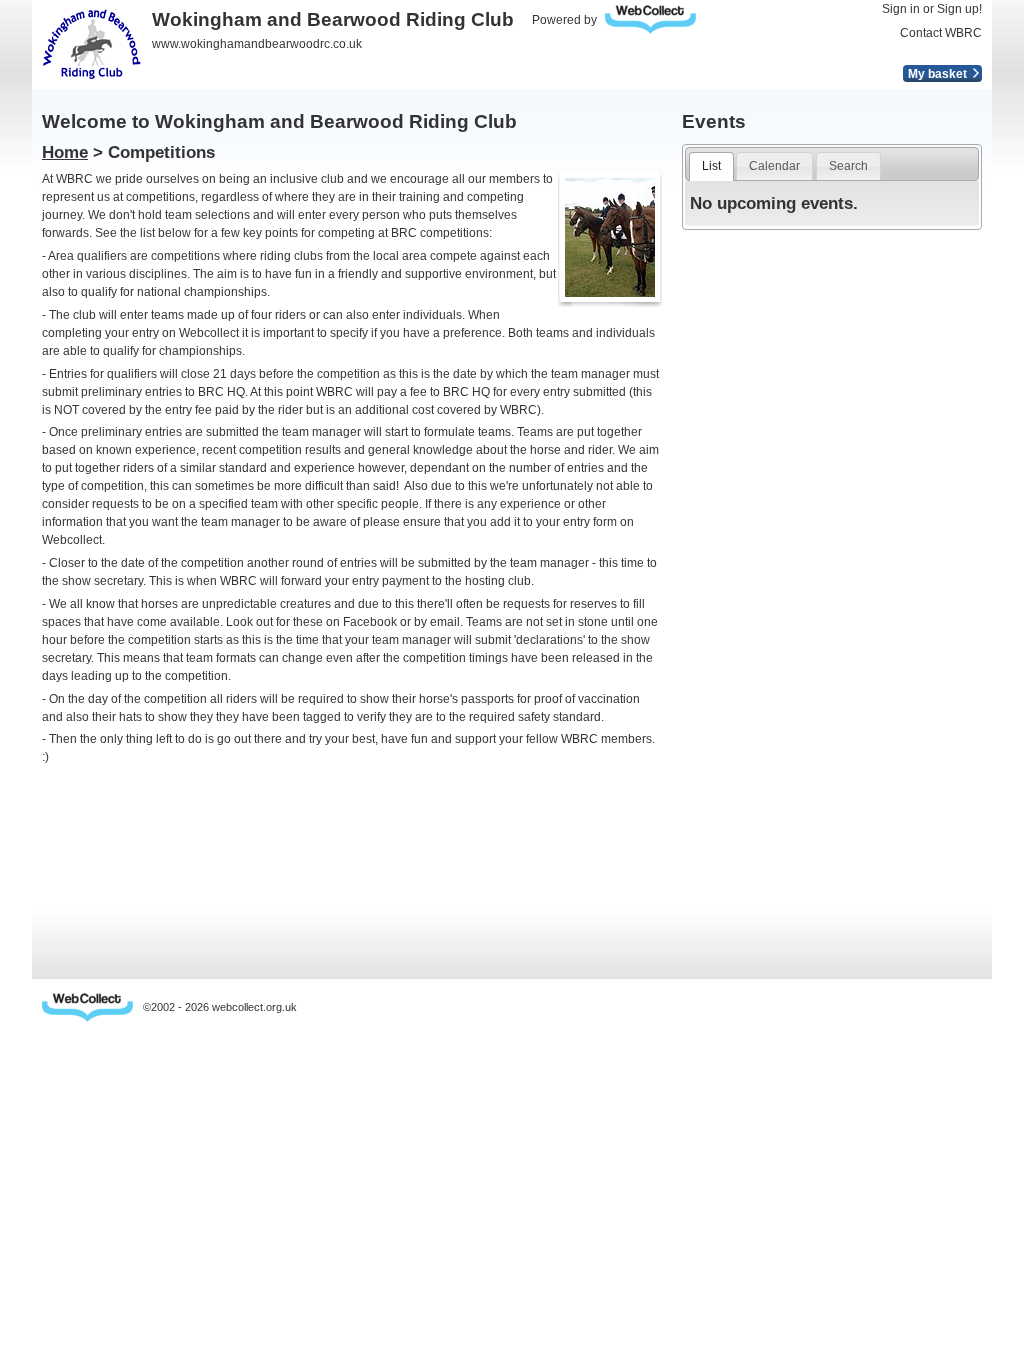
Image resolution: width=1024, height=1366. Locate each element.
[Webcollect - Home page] (655, 19)
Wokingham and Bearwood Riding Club (333, 19)
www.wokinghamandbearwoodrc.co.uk (257, 44)
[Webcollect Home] (87, 1007)
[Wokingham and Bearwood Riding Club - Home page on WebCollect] (92, 44)
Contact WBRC (941, 33)
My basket (937, 74)
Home (65, 152)
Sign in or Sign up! (932, 9)
